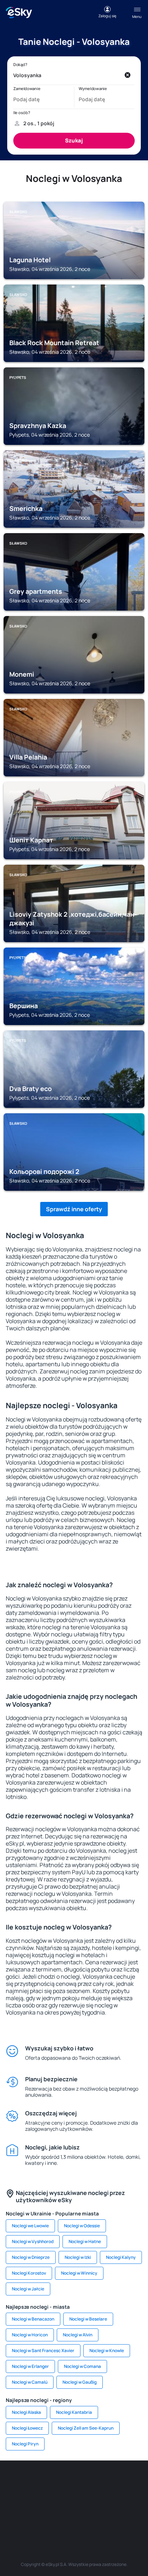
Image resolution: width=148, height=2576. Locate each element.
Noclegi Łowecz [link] (27, 2428)
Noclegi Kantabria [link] (74, 2412)
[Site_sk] (42, 2499)
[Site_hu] (63, 2499)
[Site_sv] (31, 2516)
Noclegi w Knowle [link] (107, 2351)
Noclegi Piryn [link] (25, 2444)
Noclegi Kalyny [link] (121, 2257)
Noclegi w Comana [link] (82, 2366)
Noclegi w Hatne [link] (85, 2241)
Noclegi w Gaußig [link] (80, 2382)
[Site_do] (106, 2499)
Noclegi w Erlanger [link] (30, 2366)
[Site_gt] (74, 2516)
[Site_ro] (42, 2482)
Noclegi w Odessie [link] (82, 2226)
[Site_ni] (52, 2516)
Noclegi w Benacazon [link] (33, 2319)
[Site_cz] (128, 2482)
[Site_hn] (96, 2516)
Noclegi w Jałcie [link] (28, 2289)
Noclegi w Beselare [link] (88, 2319)
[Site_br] (20, 2482)
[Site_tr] (106, 2482)
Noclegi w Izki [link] (78, 2257)
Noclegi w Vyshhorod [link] (33, 2241)
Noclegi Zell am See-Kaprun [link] (86, 2428)
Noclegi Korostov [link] (29, 2273)
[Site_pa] (128, 2499)
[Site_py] (117, 2516)
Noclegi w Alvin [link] (78, 2335)
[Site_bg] (63, 2482)
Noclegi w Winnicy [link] (79, 2273)
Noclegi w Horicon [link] (30, 2335)
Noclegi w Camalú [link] (30, 2382)
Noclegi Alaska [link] (26, 2412)
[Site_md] (20, 2499)
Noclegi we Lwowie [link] (30, 2226)
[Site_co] (85, 2499)
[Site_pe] (85, 2482)
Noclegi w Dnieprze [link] (31, 2257)
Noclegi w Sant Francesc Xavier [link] (43, 2351)
